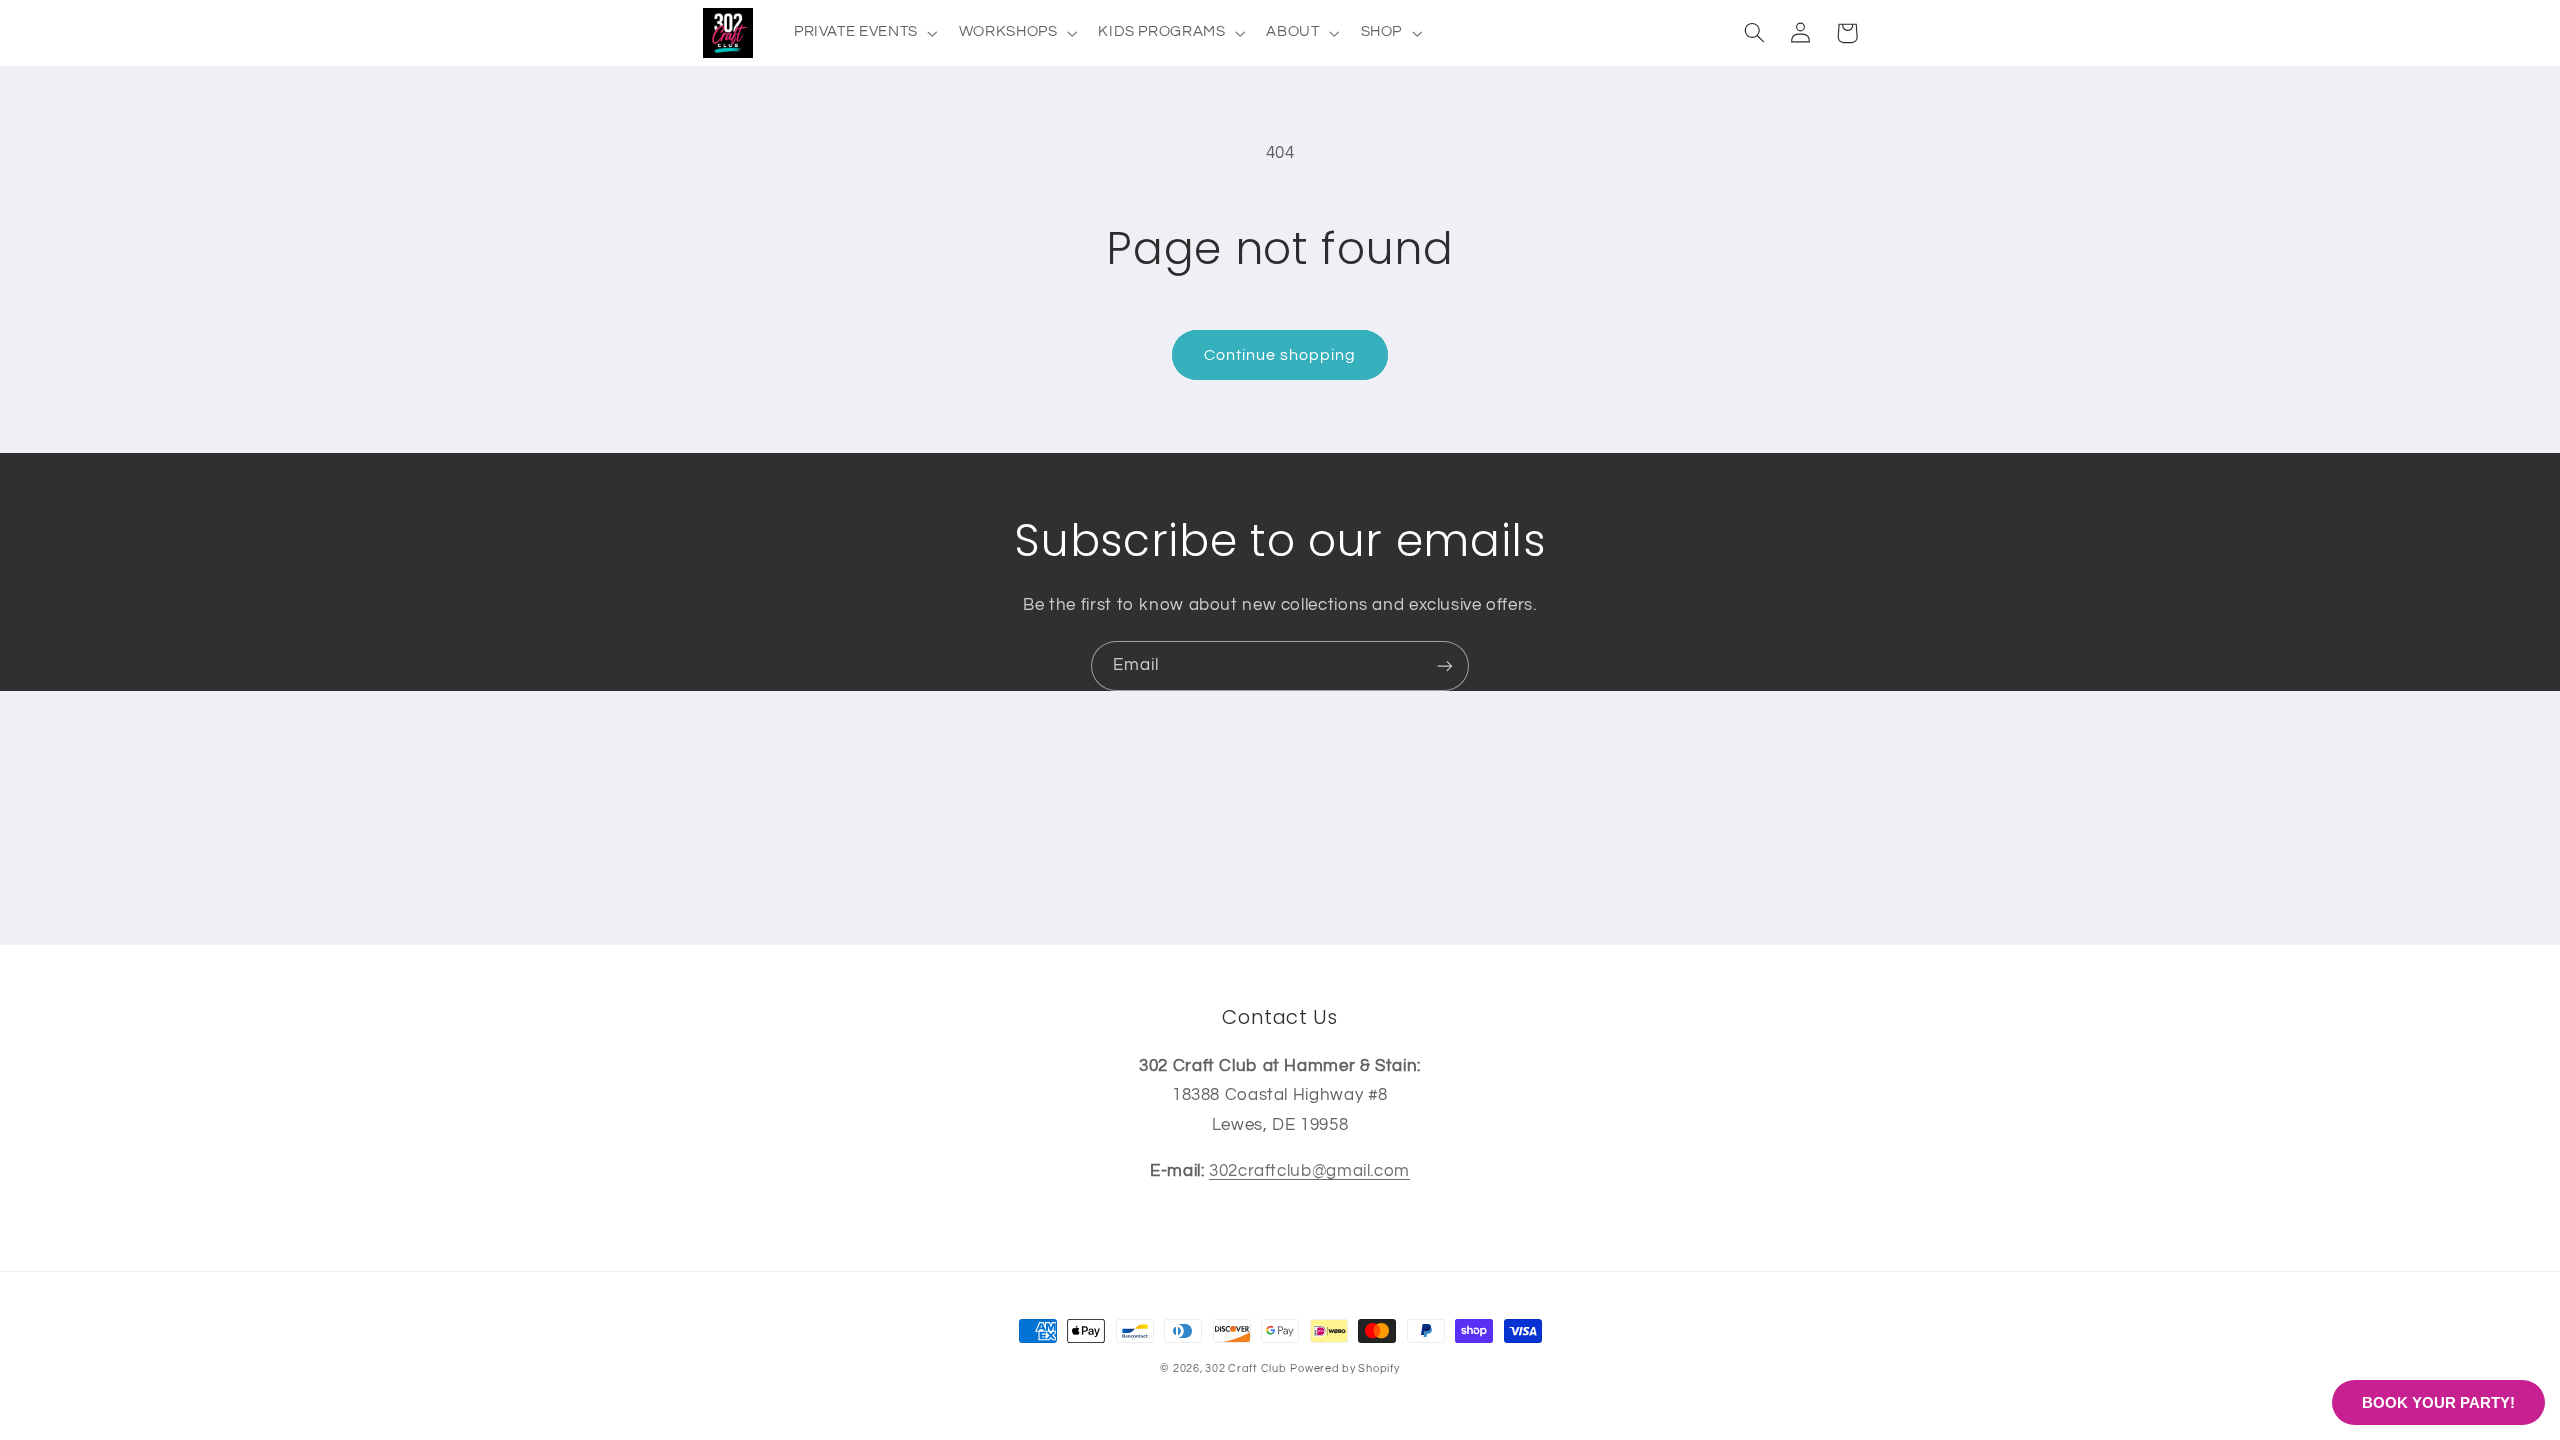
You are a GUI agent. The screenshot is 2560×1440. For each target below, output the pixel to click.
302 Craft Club (1245, 1368)
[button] (863, 33)
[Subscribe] (1445, 665)
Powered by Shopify (1344, 1368)
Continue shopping (1280, 355)
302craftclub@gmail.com (1309, 1171)
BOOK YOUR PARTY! (2438, 1402)
